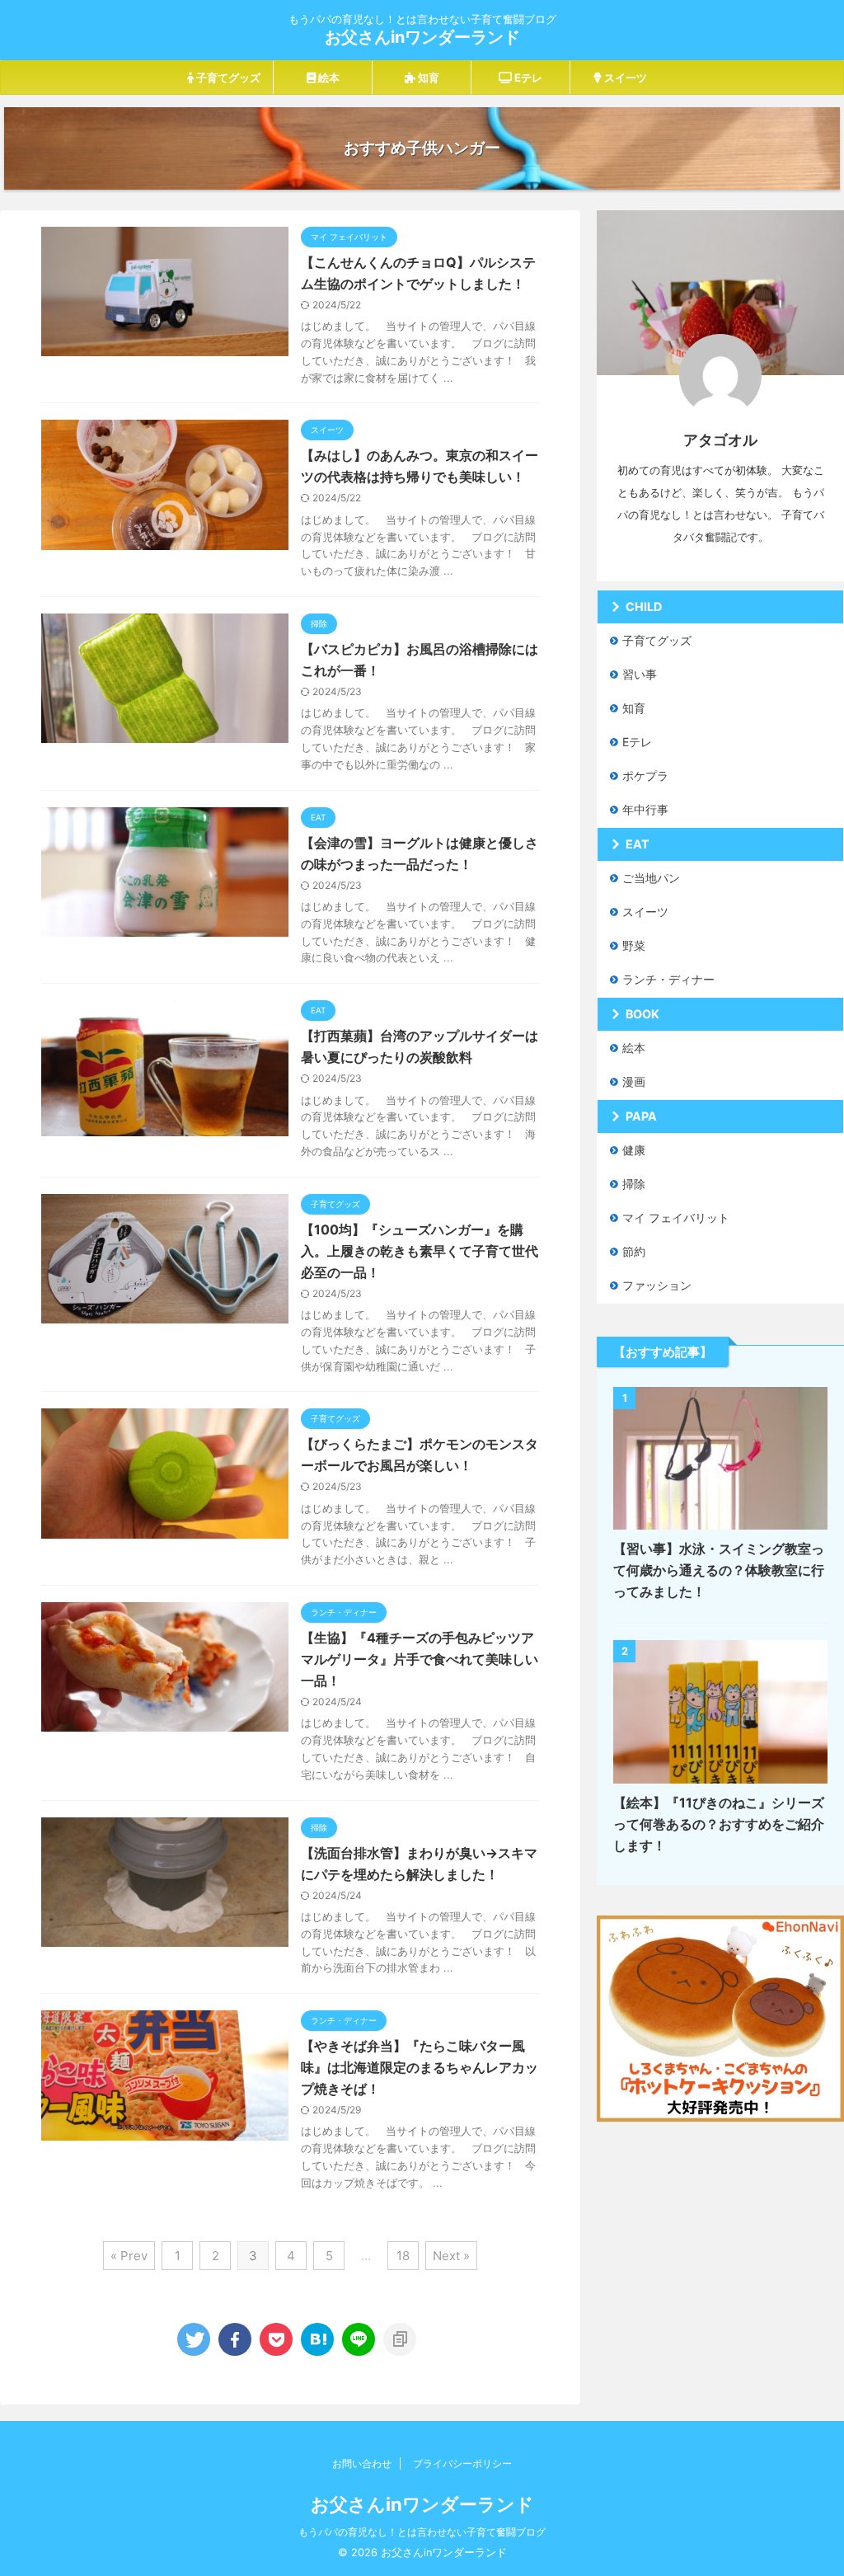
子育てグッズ (227, 78)
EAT (638, 844)
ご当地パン (651, 878)
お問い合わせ (362, 2463)
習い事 (640, 674)
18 (403, 2256)
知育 (427, 78)
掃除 (634, 1184)
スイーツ (624, 78)
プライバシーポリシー (462, 2463)
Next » (451, 2256)
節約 (634, 1251)
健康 (634, 1150)
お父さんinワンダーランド (422, 37)
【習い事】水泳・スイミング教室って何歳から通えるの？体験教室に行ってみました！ (719, 1570)
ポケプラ (645, 776)
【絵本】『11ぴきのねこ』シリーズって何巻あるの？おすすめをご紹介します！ (719, 1824)
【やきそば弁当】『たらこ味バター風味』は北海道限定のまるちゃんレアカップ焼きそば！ (420, 2067)
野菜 (634, 945)
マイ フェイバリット (676, 1217)
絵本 (328, 78)
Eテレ (527, 78)
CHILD (644, 606)
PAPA (641, 1116)
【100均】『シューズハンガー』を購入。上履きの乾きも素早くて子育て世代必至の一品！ (420, 1251)
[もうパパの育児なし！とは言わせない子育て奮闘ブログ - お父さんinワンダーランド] (317, 2339)
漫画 (634, 1081)
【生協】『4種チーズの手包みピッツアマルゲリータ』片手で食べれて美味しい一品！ (420, 1659)
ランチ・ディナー (668, 979)
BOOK (642, 1014)
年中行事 (645, 809)
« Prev (129, 2256)
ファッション (657, 1285)
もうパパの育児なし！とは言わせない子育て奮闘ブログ (422, 2532)
